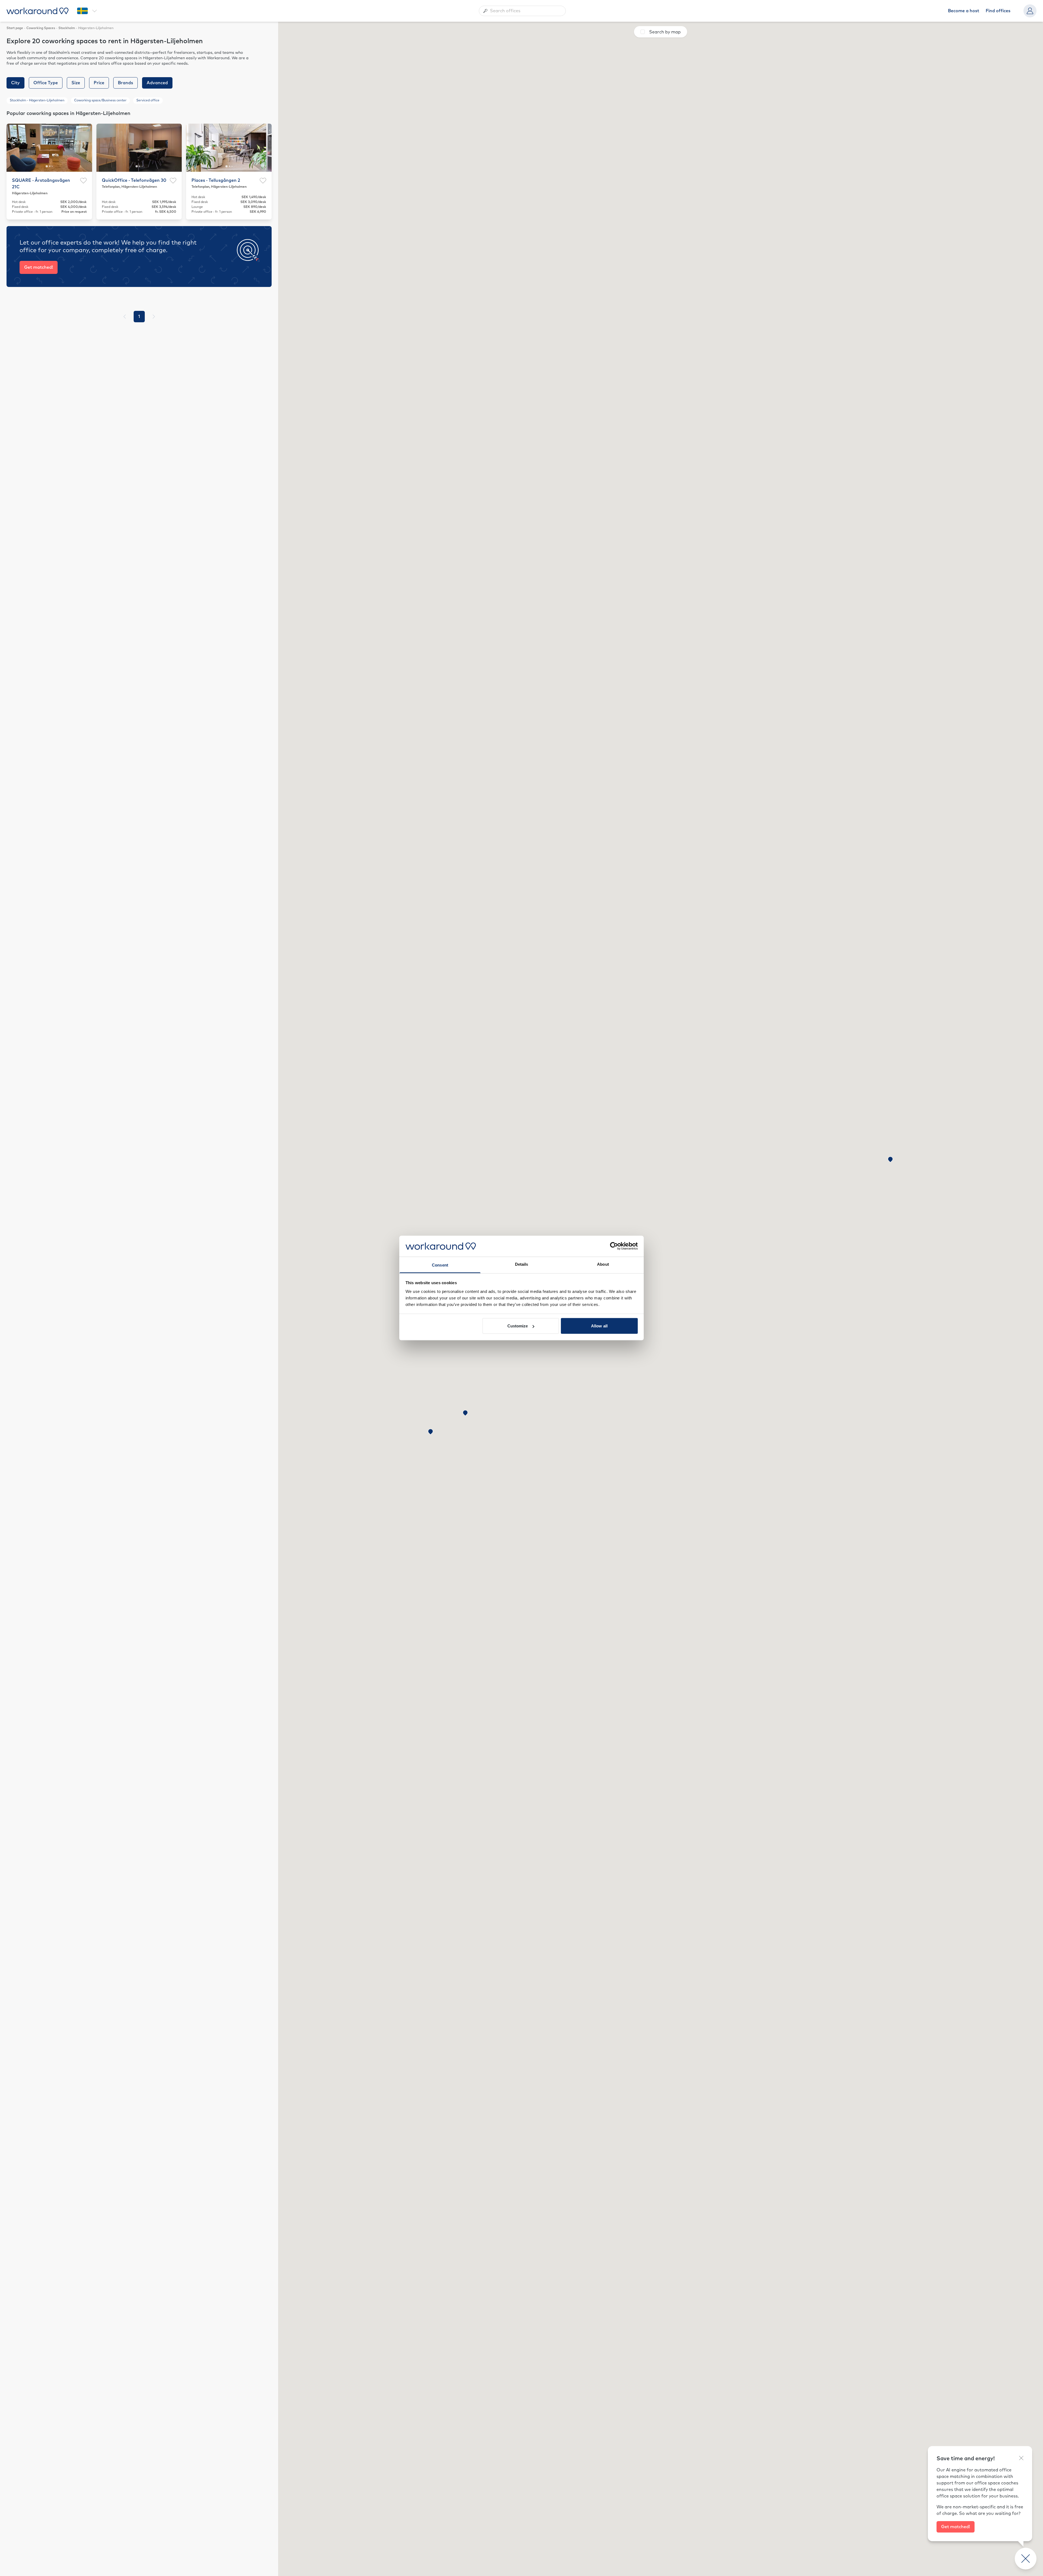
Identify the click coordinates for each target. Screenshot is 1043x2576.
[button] (890, 1160)
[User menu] (1030, 11)
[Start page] (37, 11)
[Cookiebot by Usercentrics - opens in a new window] (614, 1246)
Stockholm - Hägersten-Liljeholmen (37, 101)
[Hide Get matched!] (1021, 2458)
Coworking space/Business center (100, 101)
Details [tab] (522, 1264)
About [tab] (603, 1264)
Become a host (964, 11)
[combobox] (522, 11)
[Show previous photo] (14, 148)
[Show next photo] (85, 148)
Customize (518, 1326)
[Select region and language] (87, 11)
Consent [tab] (440, 1265)
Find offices (998, 11)
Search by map (665, 32)
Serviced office (148, 101)
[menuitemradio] (139, 317)
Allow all (599, 1326)
